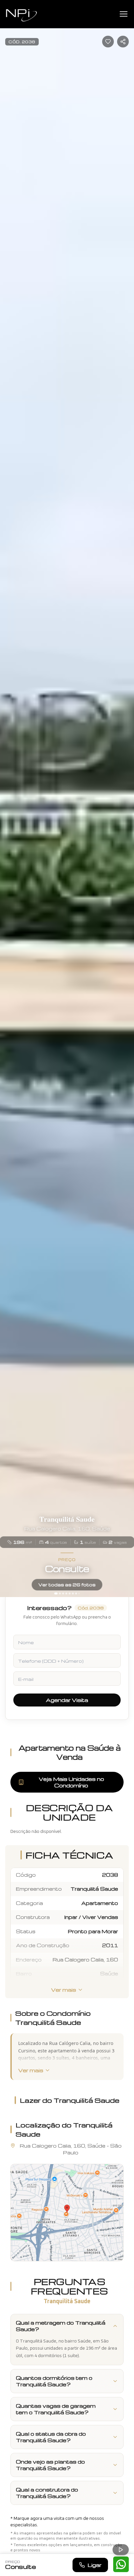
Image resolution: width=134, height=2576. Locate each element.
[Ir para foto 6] (73, 1593)
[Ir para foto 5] (70, 1593)
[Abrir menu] (124, 14)
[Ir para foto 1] (56, 1593)
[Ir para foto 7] (76, 1593)
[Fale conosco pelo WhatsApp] (121, 2564)
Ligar (94, 2565)
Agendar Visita (67, 1700)
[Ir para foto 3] (63, 1593)
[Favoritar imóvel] (108, 42)
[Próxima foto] (126, 799)
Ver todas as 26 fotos (67, 1585)
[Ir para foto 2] (60, 1593)
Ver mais (64, 1990)
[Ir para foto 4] (66, 1593)
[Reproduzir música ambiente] (121, 2550)
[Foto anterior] (8, 799)
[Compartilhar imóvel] (123, 42)
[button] (67, 2213)
